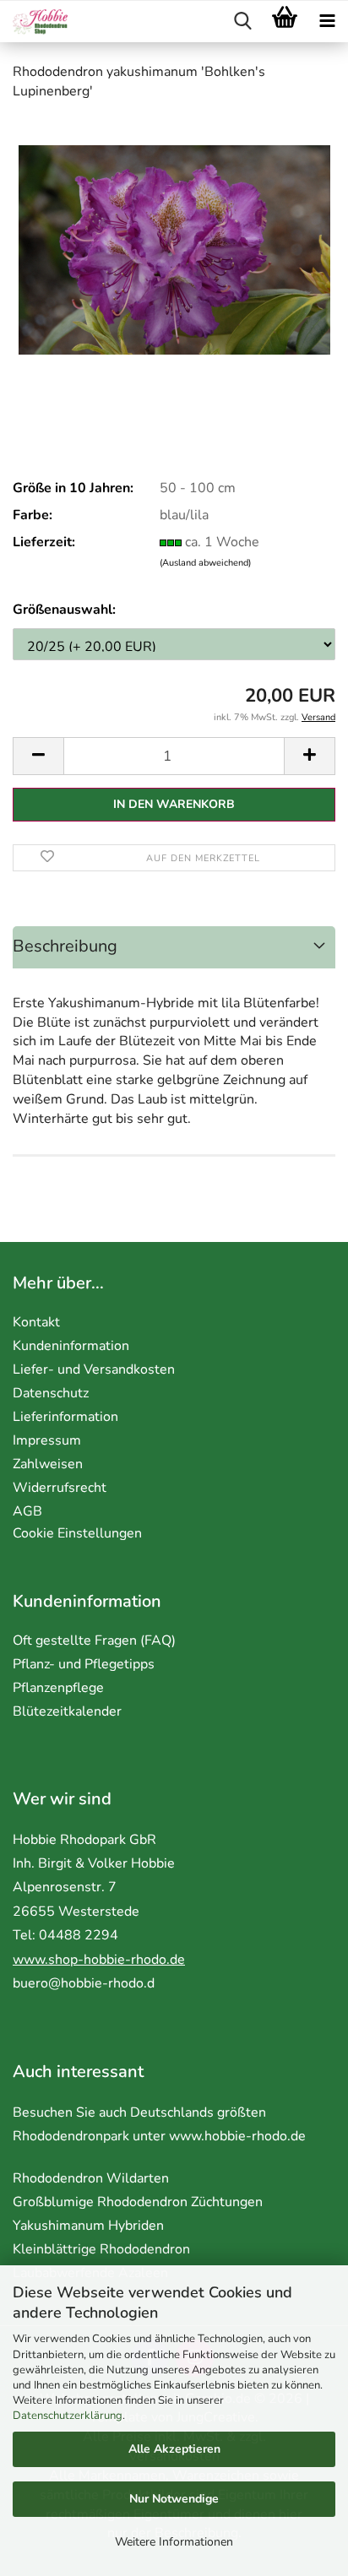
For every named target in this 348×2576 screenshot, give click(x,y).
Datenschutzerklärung (68, 2416)
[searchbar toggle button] (242, 22)
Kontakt (36, 1322)
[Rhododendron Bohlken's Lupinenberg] (174, 242)
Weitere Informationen (174, 2542)
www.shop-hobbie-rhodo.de (99, 1960)
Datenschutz (51, 1393)
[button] (38, 756)
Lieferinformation (65, 1417)
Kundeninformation (71, 1346)
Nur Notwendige (174, 2499)
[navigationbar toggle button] (327, 22)
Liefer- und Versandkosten (94, 1369)
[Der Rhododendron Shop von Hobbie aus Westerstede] (34, 22)
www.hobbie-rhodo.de (237, 2136)
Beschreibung (65, 946)
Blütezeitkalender (67, 1711)
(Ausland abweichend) (205, 563)
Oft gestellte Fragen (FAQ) (94, 1641)
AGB (27, 1511)
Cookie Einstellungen (77, 1533)
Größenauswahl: (64, 610)
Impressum (47, 1440)
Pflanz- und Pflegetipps (84, 1664)
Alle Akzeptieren (174, 2449)
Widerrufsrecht (60, 1488)
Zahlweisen (48, 1464)
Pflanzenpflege (58, 1688)
